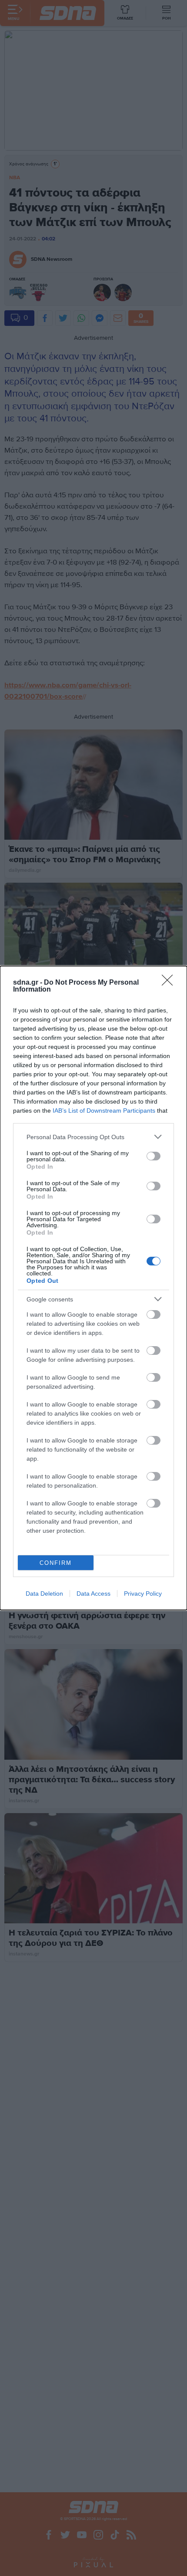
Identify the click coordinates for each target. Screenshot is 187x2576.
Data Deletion (44, 1594)
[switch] (154, 1156)
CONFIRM (56, 1563)
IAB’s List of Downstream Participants (104, 1111)
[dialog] (93, 1288)
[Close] (170, 983)
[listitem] (93, 1137)
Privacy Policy (143, 1594)
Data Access (93, 1594)
